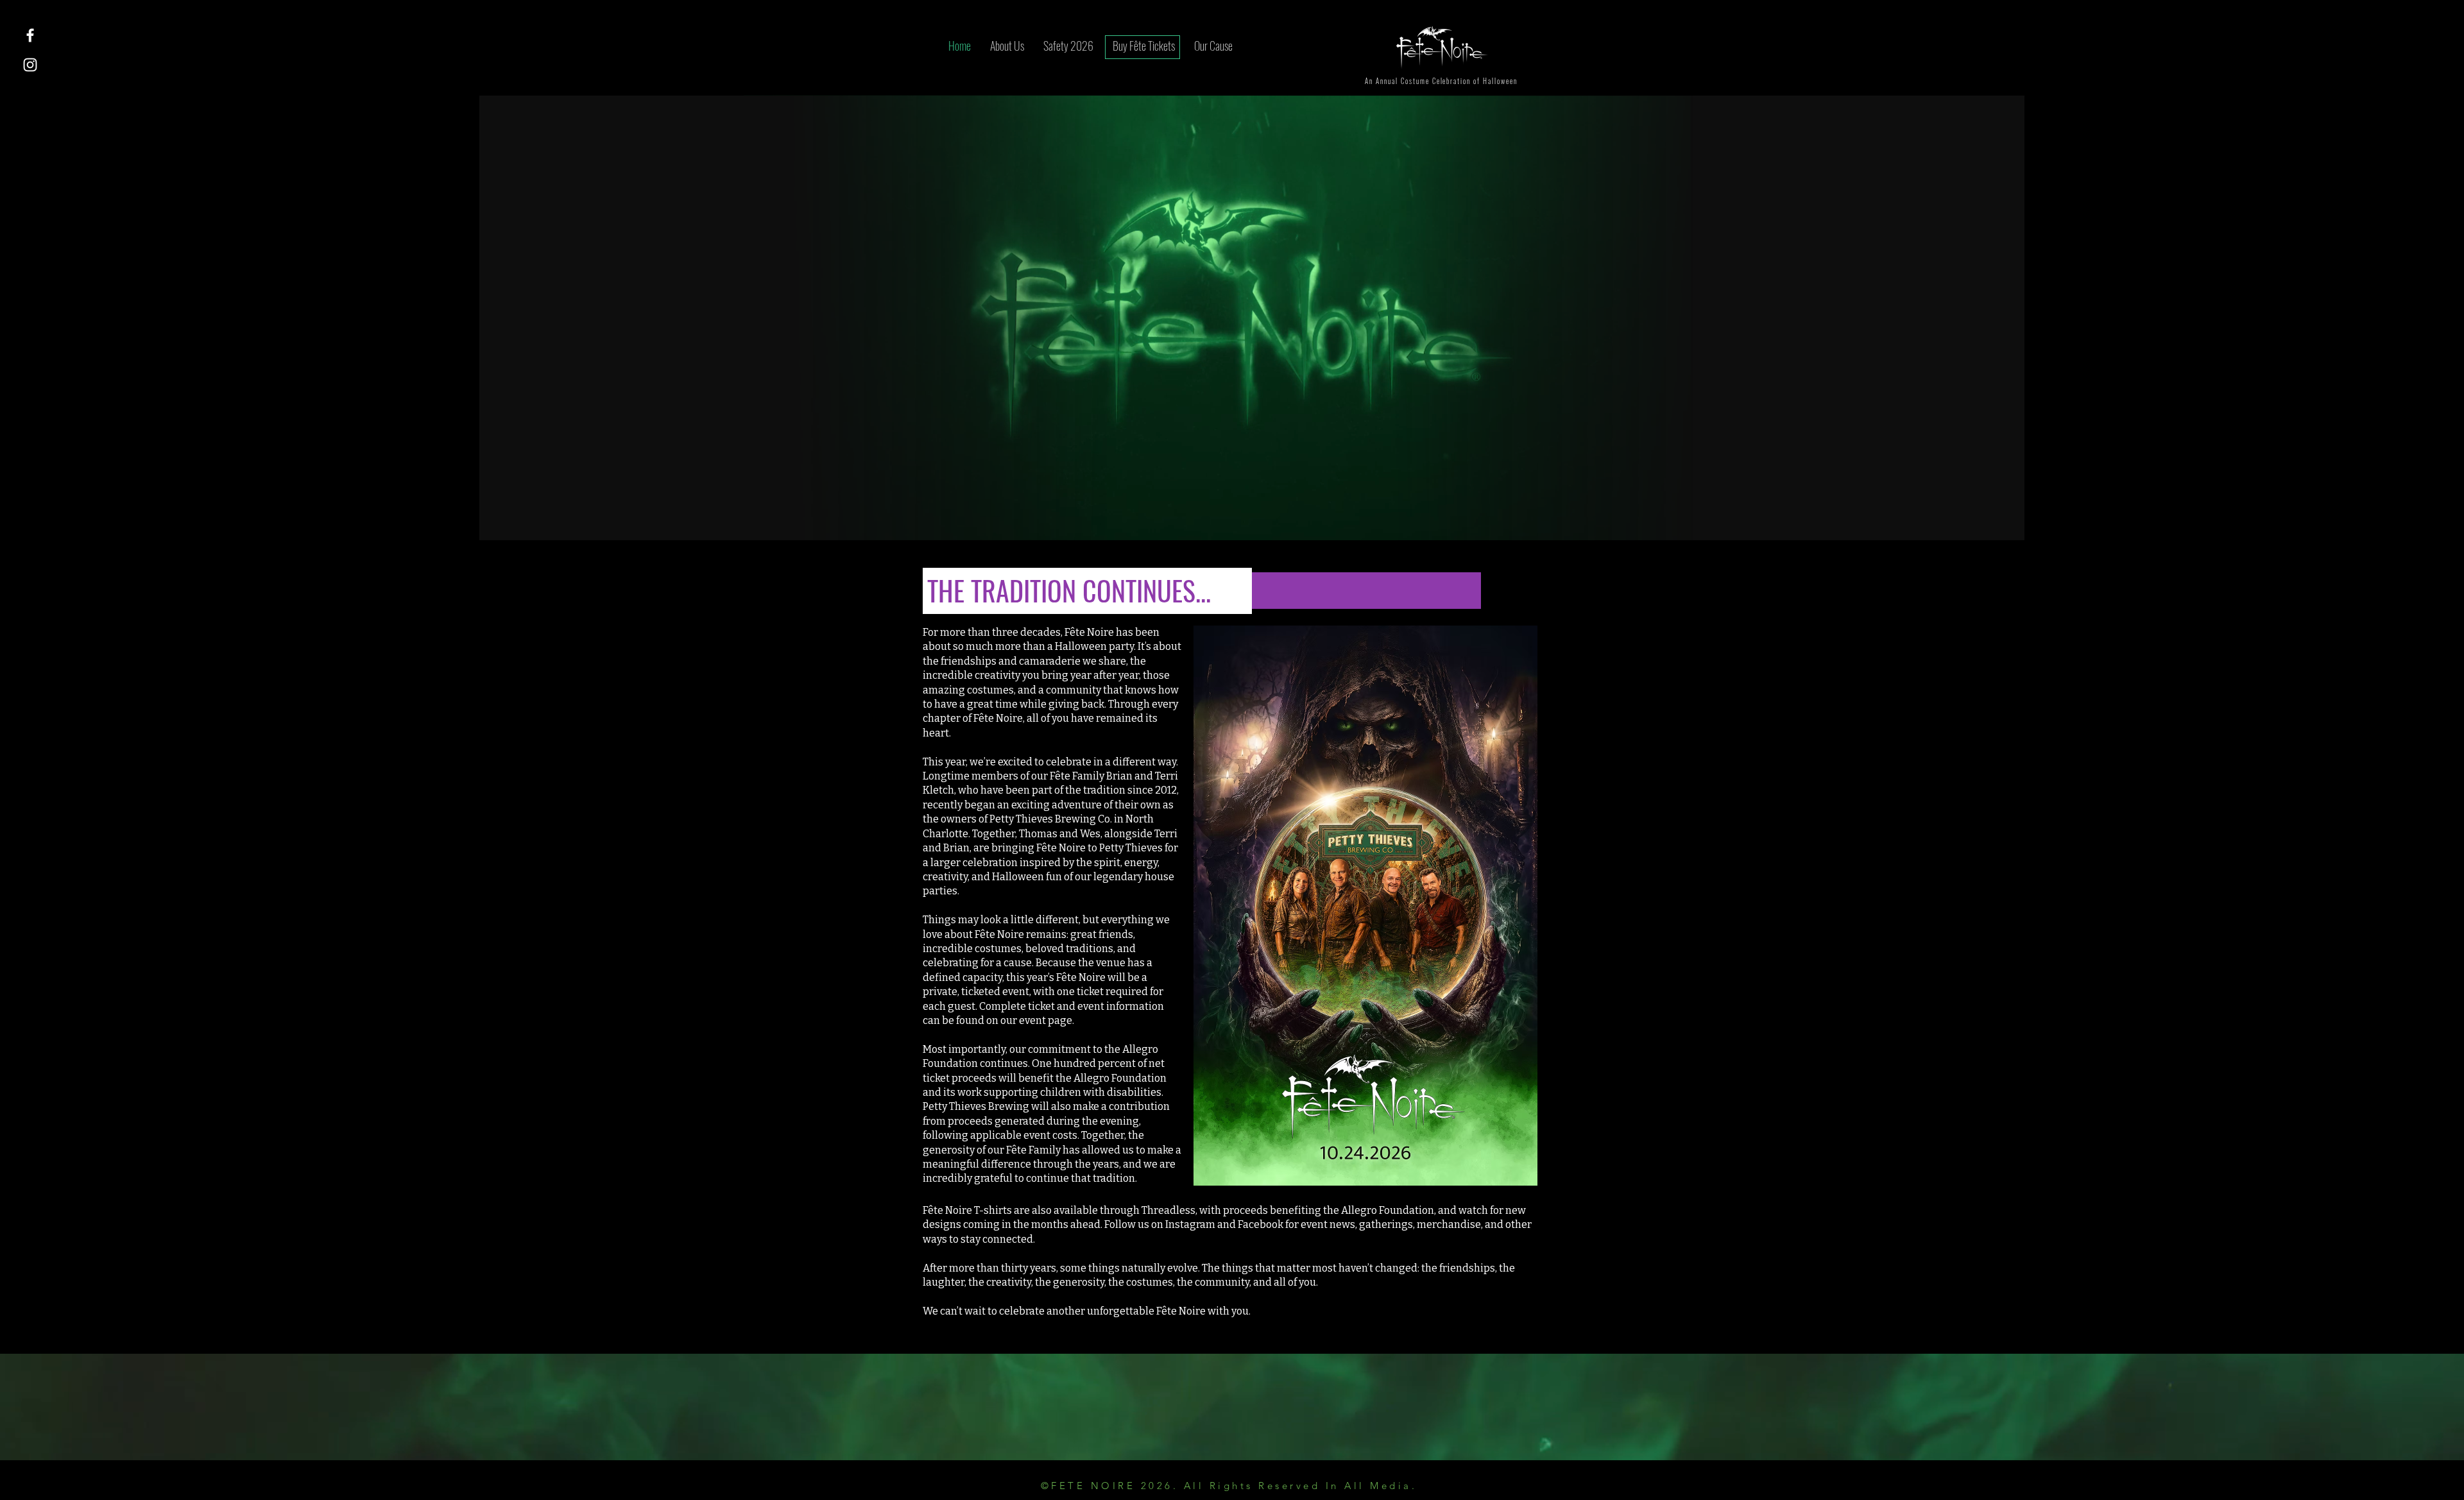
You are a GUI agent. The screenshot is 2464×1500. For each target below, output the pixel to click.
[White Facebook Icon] (30, 35)
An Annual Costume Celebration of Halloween (1441, 81)
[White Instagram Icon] (30, 65)
